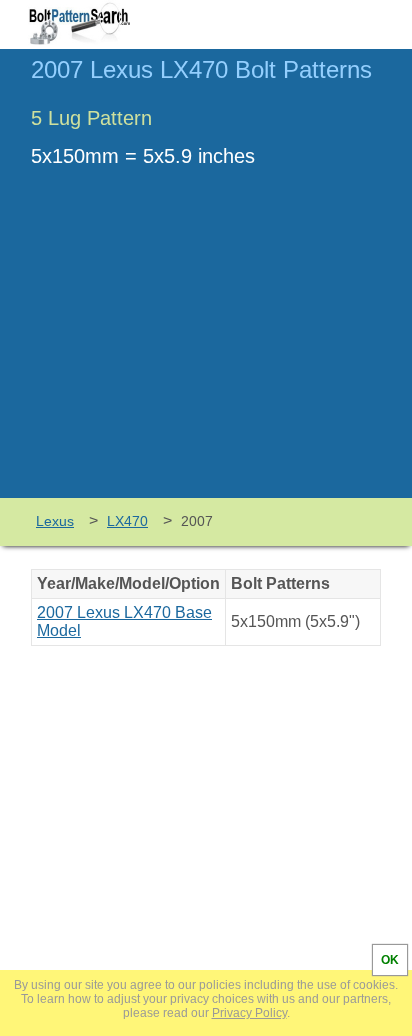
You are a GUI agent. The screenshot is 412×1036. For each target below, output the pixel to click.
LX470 (127, 521)
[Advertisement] (206, 348)
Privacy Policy (249, 1013)
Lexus (55, 521)
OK (390, 960)
